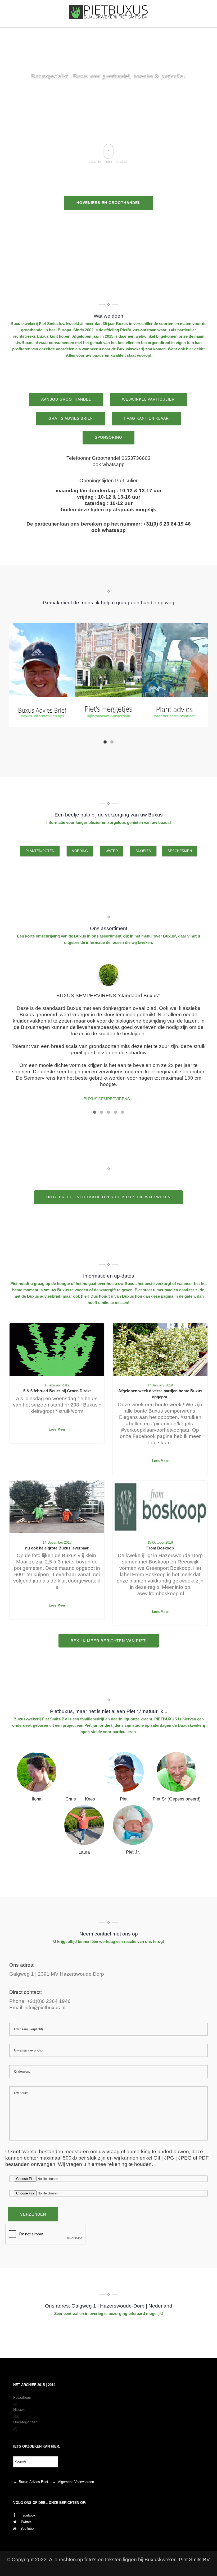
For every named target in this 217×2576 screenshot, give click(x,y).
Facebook (27, 2515)
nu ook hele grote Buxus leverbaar (57, 1548)
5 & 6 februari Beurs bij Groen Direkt (57, 1391)
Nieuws (19, 2410)
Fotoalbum (22, 2397)
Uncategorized (25, 2422)
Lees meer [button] (57, 1429)
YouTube (27, 2528)
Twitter (26, 2522)
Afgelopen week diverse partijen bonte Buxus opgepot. (160, 1394)
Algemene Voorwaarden (76, 2482)
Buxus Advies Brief (33, 2482)
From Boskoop (160, 1548)
